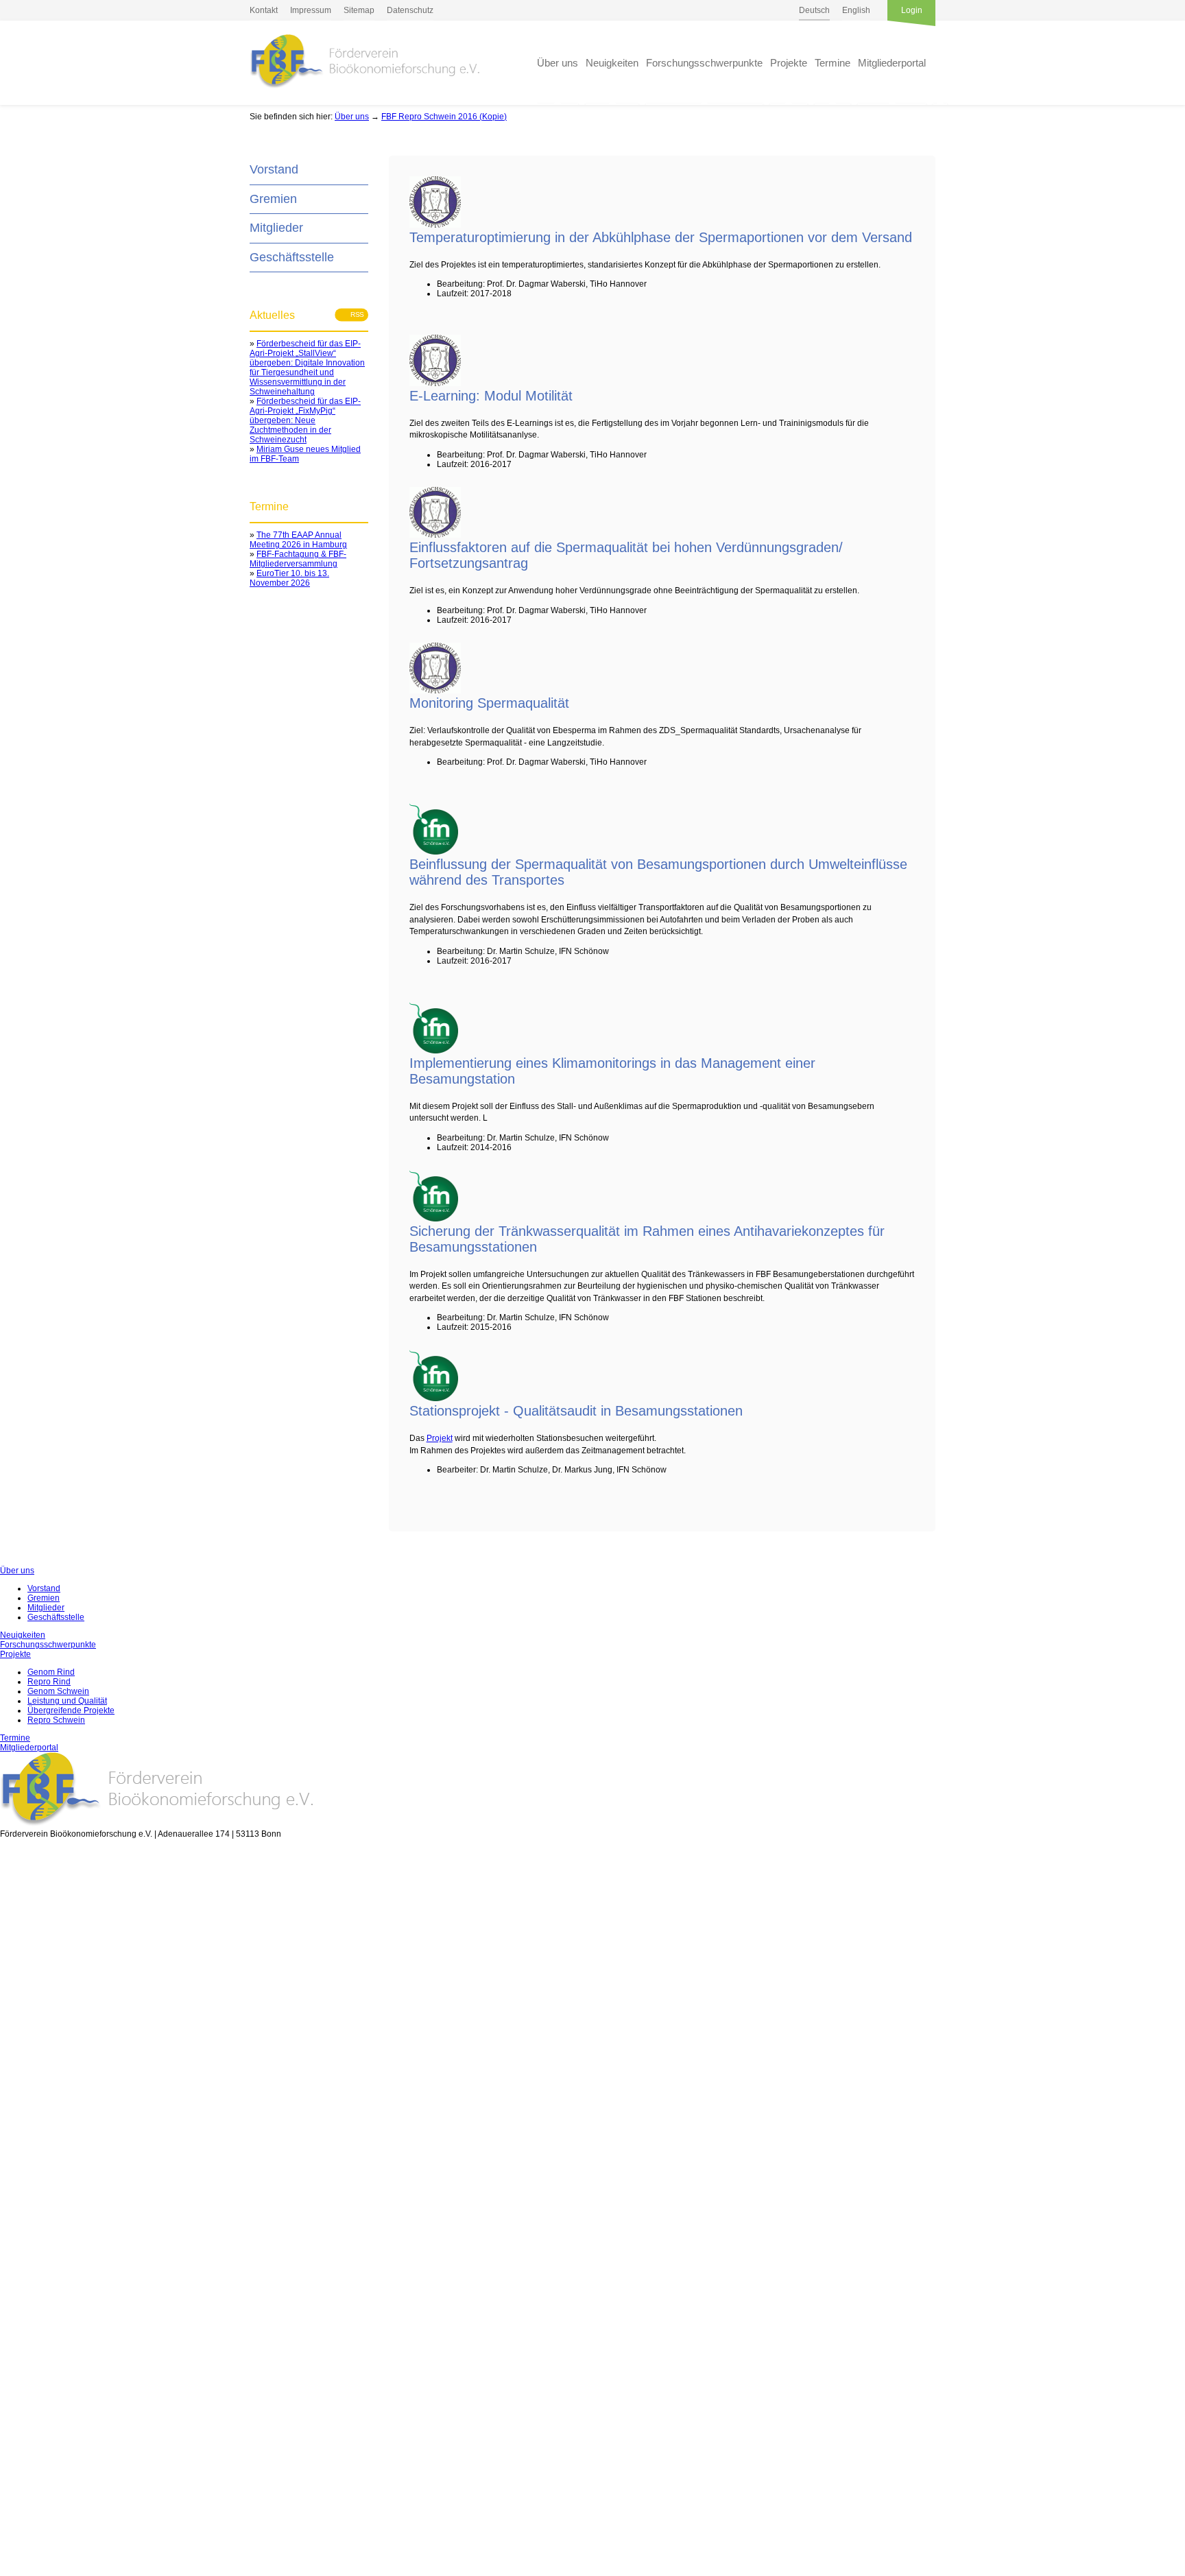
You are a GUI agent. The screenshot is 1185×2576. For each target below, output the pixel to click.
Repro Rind (49, 1682)
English (856, 10)
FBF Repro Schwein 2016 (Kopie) (444, 117)
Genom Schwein (58, 1691)
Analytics (17, 2261)
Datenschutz (410, 10)
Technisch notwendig (20, 2127)
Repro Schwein (56, 1720)
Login (912, 10)
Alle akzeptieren (32, 2528)
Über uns (558, 63)
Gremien (273, 199)
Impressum (311, 10)
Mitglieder (276, 228)
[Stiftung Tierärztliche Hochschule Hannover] (435, 225)
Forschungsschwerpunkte (704, 63)
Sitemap (359, 10)
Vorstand (274, 169)
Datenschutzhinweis (38, 2571)
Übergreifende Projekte (71, 1710)
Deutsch (814, 10)
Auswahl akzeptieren (32, 2482)
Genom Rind (51, 1672)
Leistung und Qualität (67, 1701)
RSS (353, 315)
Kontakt (264, 10)
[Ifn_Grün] (434, 852)
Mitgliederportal (892, 63)
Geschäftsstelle (292, 257)
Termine (833, 63)
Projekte (789, 63)
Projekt (440, 1438)
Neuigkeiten (612, 63)
